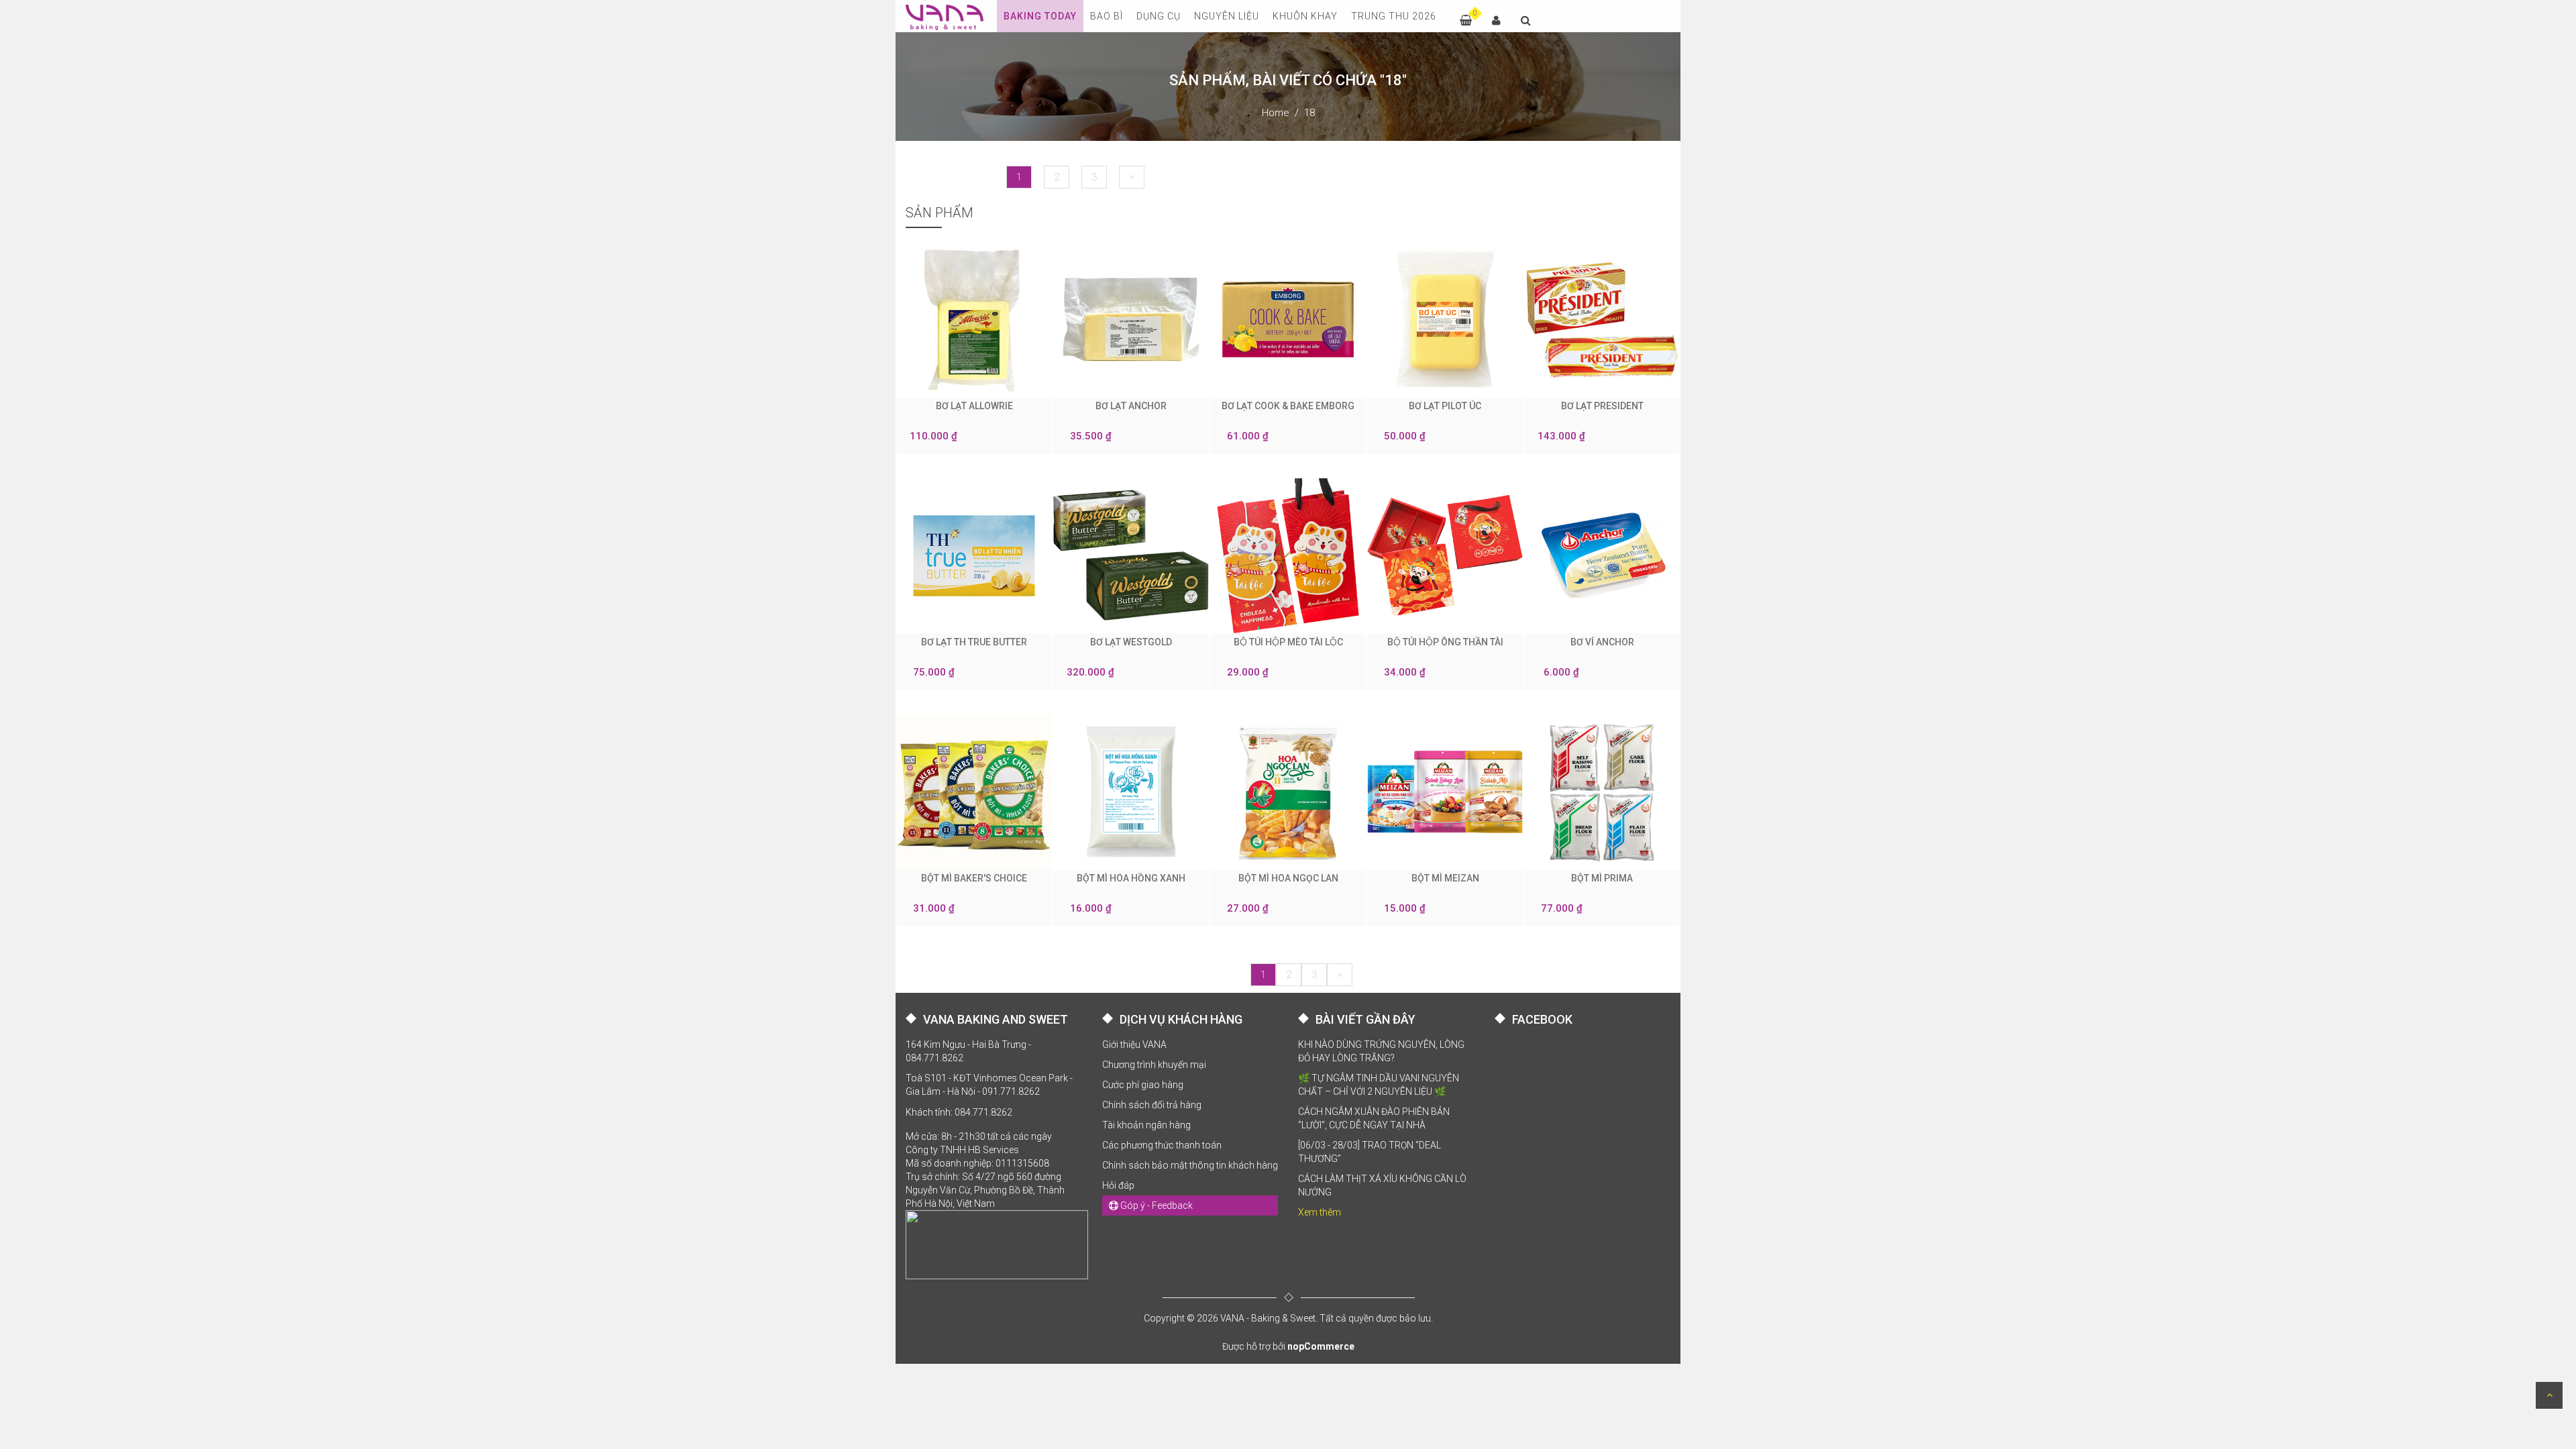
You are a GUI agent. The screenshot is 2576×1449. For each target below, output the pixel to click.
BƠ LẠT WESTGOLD (1131, 642)
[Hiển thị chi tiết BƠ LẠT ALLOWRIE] (974, 319)
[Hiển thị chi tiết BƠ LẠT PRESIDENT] (1602, 319)
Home (1276, 113)
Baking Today (1040, 16)
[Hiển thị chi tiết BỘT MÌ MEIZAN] (1445, 792)
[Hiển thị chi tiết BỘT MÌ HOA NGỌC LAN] (1288, 792)
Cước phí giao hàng (1143, 1085)
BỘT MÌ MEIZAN (1445, 878)
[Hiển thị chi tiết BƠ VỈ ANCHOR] (1602, 555)
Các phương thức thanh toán (1162, 1145)
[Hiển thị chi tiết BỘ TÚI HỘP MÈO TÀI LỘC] (1288, 555)
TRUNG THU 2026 (1394, 16)
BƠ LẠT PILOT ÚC (1445, 406)
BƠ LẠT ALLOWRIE (974, 406)
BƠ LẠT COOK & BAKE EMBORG (1288, 406)
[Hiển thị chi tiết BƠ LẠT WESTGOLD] (1131, 555)
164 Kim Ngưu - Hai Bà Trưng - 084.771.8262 (968, 1051)
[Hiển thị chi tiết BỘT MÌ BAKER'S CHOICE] (974, 792)
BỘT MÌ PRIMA (1602, 878)
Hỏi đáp (1118, 1185)
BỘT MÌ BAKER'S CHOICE (974, 878)
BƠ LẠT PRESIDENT (1602, 406)
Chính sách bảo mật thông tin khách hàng (1190, 1165)
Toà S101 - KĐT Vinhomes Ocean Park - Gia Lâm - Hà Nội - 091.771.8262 (989, 1085)
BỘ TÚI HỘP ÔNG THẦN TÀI (1445, 642)
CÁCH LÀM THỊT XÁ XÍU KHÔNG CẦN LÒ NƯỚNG (1382, 1185)
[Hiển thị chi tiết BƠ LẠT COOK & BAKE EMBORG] (1288, 319)
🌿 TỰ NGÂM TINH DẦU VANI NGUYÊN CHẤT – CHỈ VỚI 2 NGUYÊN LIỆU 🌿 (1379, 1085)
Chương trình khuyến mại (1154, 1065)
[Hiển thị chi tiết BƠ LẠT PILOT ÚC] (1445, 319)
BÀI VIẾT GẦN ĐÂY (1365, 1019)
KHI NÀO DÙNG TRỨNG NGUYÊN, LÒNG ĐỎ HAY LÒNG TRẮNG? (1381, 1051)
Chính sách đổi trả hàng (1152, 1105)
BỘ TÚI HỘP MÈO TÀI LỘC (1288, 642)
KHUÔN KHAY (1305, 16)
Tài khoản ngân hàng (1146, 1125)
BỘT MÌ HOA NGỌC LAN (1288, 878)
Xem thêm (1320, 1212)
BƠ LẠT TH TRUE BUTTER (974, 642)
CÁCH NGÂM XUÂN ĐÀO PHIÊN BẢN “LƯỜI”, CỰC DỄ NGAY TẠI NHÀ (1374, 1118)
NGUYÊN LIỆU (1227, 16)
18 (1309, 113)
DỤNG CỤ (1159, 16)
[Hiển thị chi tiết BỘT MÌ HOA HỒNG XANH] (1131, 792)
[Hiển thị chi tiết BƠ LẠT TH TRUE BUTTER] (974, 555)
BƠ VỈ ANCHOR (1602, 642)
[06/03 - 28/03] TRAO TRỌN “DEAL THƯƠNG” (1370, 1152)
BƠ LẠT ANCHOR (1131, 406)
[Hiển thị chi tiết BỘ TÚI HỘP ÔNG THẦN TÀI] (1445, 555)
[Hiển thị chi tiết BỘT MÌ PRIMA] (1602, 792)
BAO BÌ (1107, 16)
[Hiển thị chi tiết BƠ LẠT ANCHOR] (1131, 319)
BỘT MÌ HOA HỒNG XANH (1131, 878)
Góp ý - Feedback (1156, 1205)
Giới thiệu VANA (1134, 1044)
